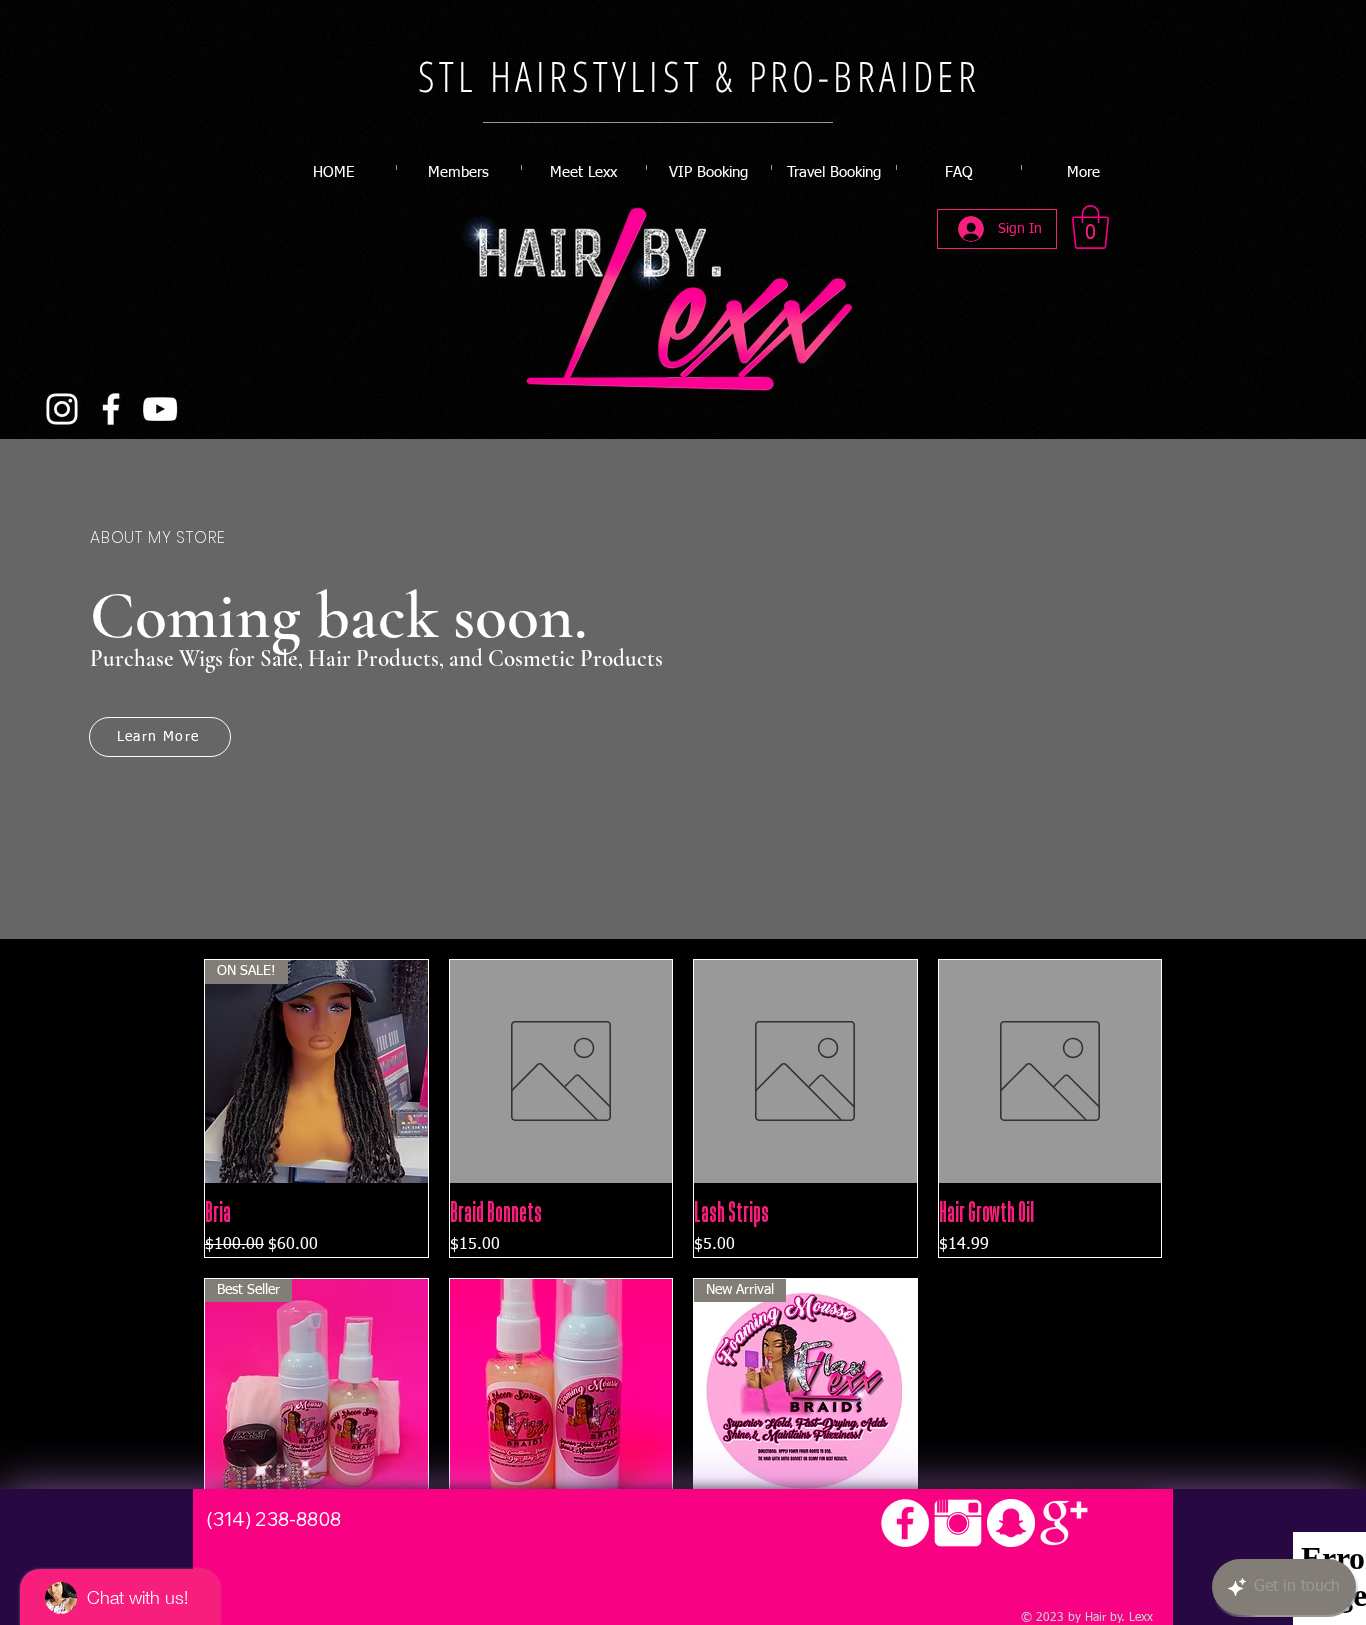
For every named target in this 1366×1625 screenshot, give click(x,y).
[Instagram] (62, 409)
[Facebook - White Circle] (905, 1523)
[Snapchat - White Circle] (1011, 1523)
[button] (1090, 227)
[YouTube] (160, 409)
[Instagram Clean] (958, 1523)
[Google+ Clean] (1064, 1523)
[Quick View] (561, 1071)
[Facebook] (111, 409)
